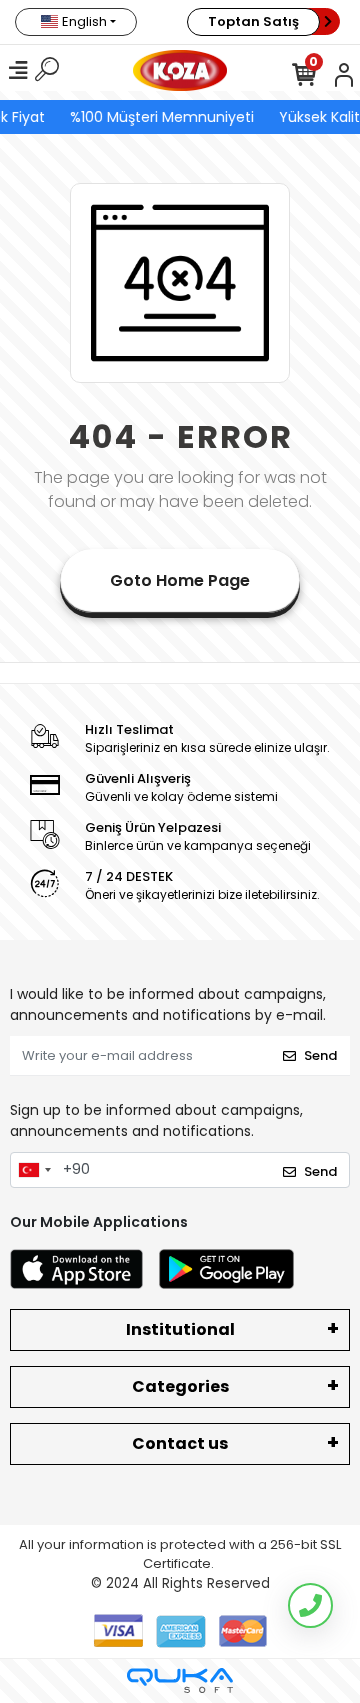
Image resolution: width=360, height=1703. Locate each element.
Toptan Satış (253, 21)
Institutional (180, 1329)
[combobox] (34, 1170)
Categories (180, 1386)
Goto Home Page (180, 580)
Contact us (180, 1443)
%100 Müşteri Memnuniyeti (161, 117)
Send (320, 1055)
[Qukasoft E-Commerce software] (180, 1680)
